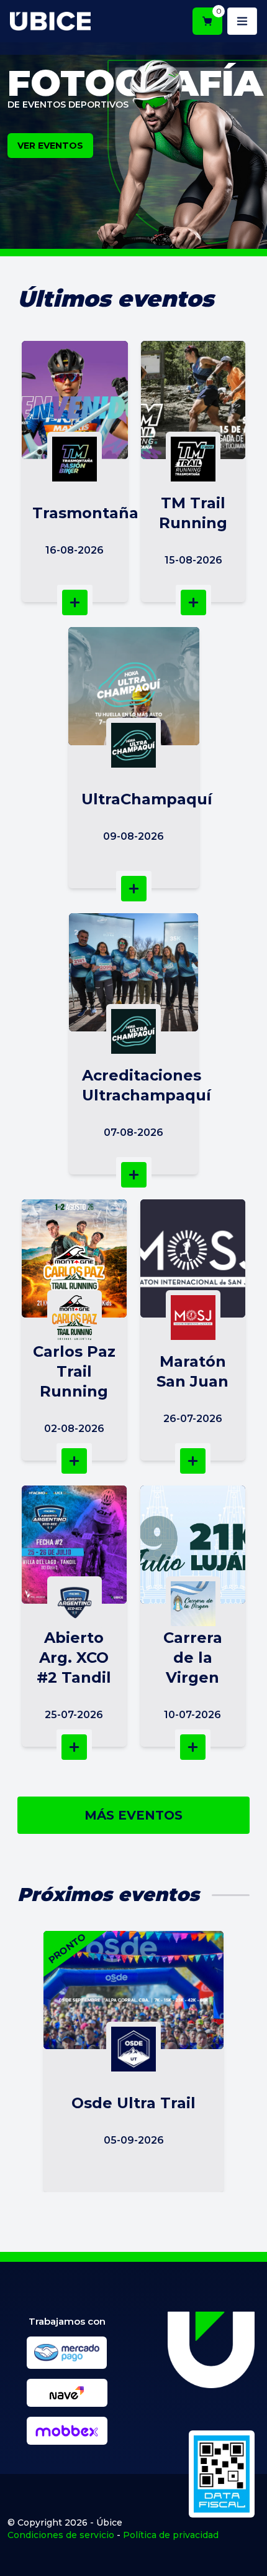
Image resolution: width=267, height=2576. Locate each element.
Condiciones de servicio (61, 2535)
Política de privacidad (171, 2535)
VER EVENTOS (50, 146)
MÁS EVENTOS (133, 1815)
